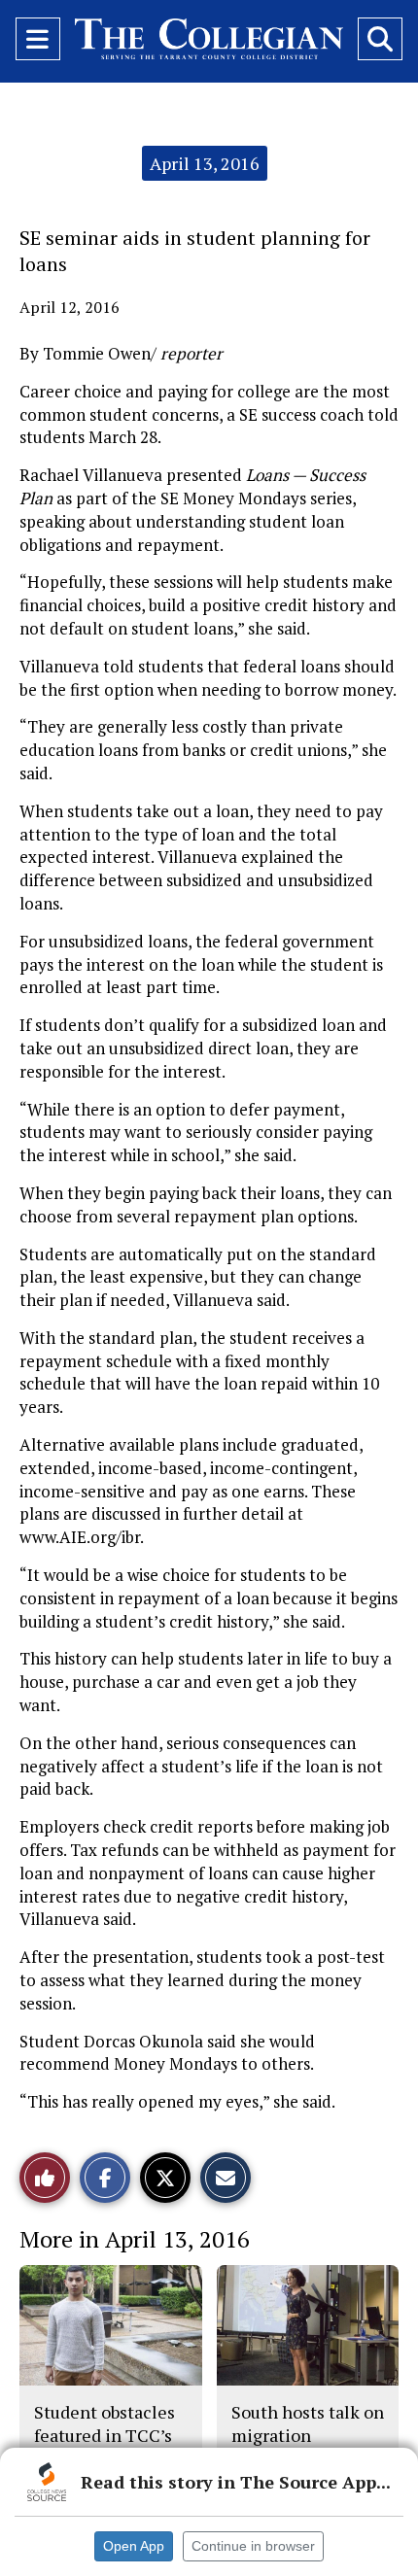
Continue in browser (253, 2546)
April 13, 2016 (205, 163)
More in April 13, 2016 (135, 2239)
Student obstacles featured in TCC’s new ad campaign (104, 2436)
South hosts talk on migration (308, 2423)
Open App (134, 2546)
